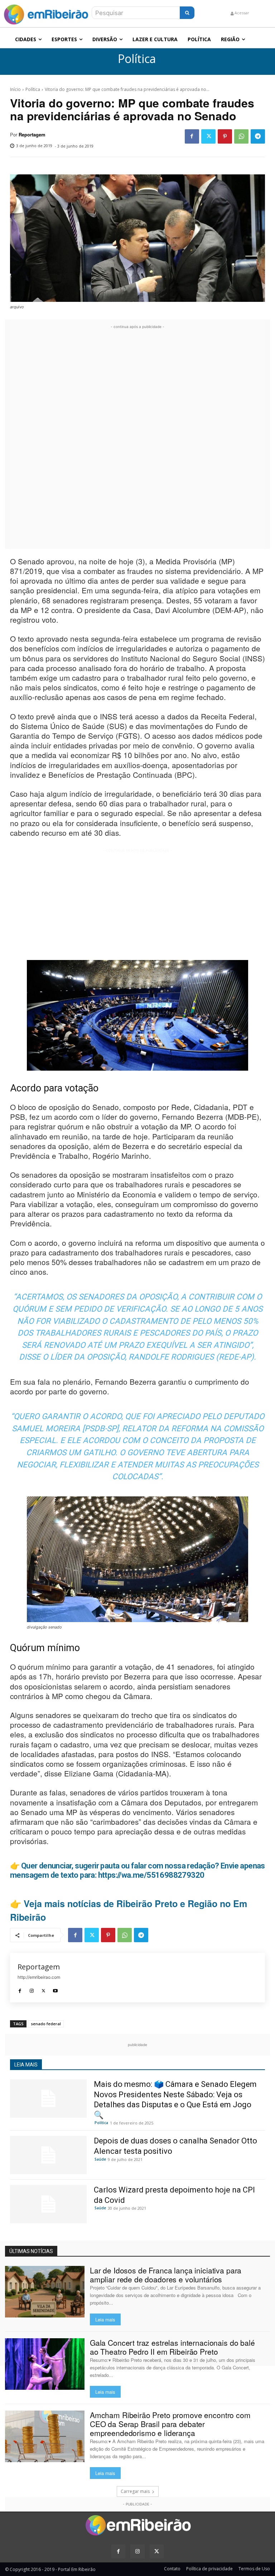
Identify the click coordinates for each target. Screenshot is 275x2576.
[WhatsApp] (241, 136)
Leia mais (105, 2319)
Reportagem (32, 135)
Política (137, 59)
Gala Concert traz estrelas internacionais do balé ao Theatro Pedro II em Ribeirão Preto (172, 2347)
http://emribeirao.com (39, 1977)
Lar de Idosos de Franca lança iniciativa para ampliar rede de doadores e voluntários (166, 2275)
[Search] (187, 13)
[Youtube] (55, 1989)
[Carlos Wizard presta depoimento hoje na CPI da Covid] (48, 2204)
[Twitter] (208, 136)
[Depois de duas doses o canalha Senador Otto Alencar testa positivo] (48, 2155)
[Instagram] (32, 1989)
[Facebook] (192, 136)
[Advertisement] (137, 438)
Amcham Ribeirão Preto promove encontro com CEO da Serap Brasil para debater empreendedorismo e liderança (170, 2424)
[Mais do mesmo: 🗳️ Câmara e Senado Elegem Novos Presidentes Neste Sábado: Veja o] (48, 2099)
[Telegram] (258, 136)
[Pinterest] (225, 136)
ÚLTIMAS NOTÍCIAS (31, 2251)
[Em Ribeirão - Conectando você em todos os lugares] (46, 13)
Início (15, 89)
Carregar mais (135, 2491)
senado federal (46, 2024)
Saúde (100, 2159)
